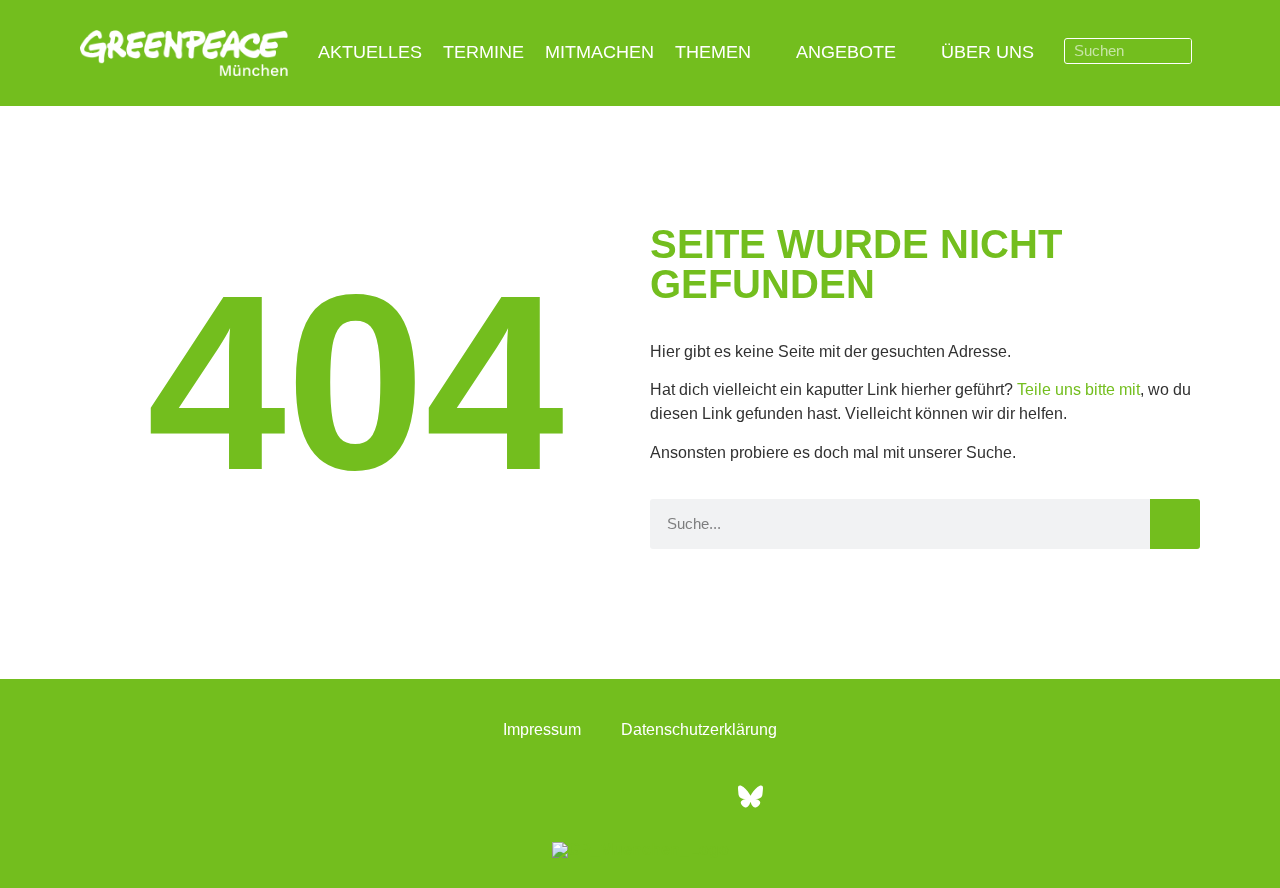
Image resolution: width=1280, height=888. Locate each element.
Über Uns (987, 52)
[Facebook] (530, 796)
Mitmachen (599, 52)
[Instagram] (585, 796)
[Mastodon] (695, 796)
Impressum (542, 729)
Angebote (846, 52)
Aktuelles (370, 52)
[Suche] (1178, 51)
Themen (713, 52)
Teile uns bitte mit (1078, 389)
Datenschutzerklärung (699, 729)
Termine (483, 52)
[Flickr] (640, 796)
